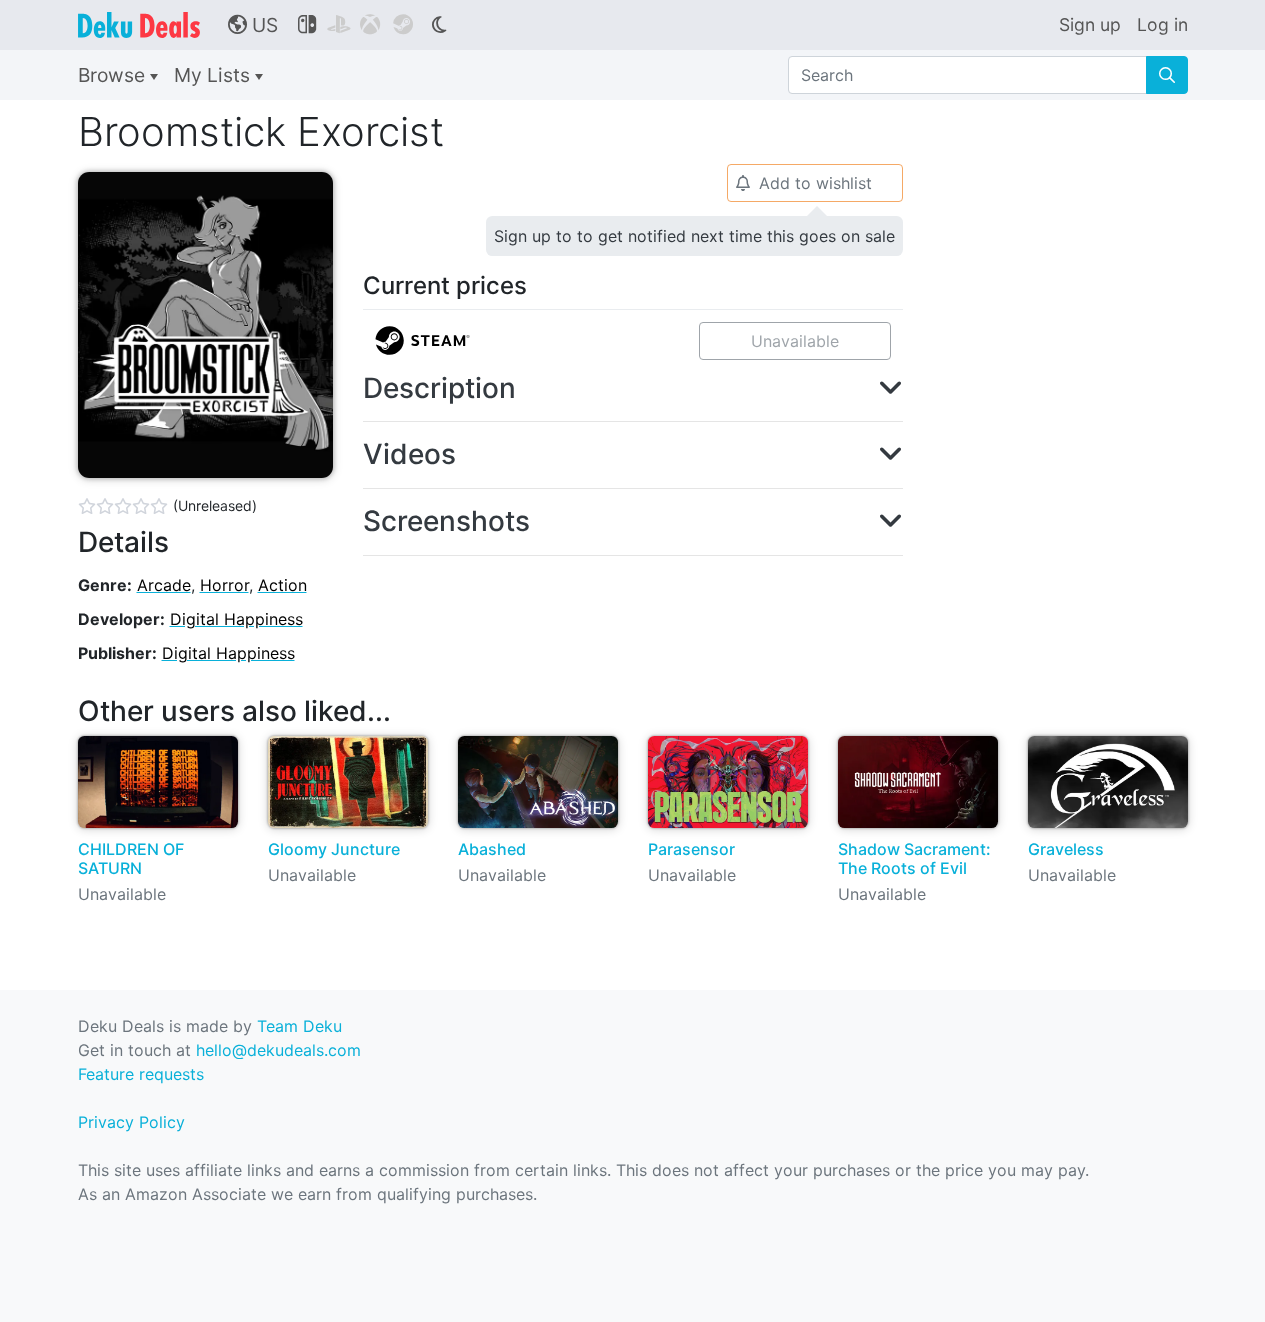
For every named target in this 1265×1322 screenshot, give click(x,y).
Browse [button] (114, 75)
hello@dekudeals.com (278, 1050)
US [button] (253, 25)
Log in (1162, 24)
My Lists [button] (214, 75)
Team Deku (299, 1026)
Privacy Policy (131, 1122)
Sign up (1090, 24)
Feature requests (141, 1074)
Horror (224, 585)
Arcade (164, 585)
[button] (633, 389)
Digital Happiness (236, 619)
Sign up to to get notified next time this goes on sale (694, 236)
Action (282, 585)
